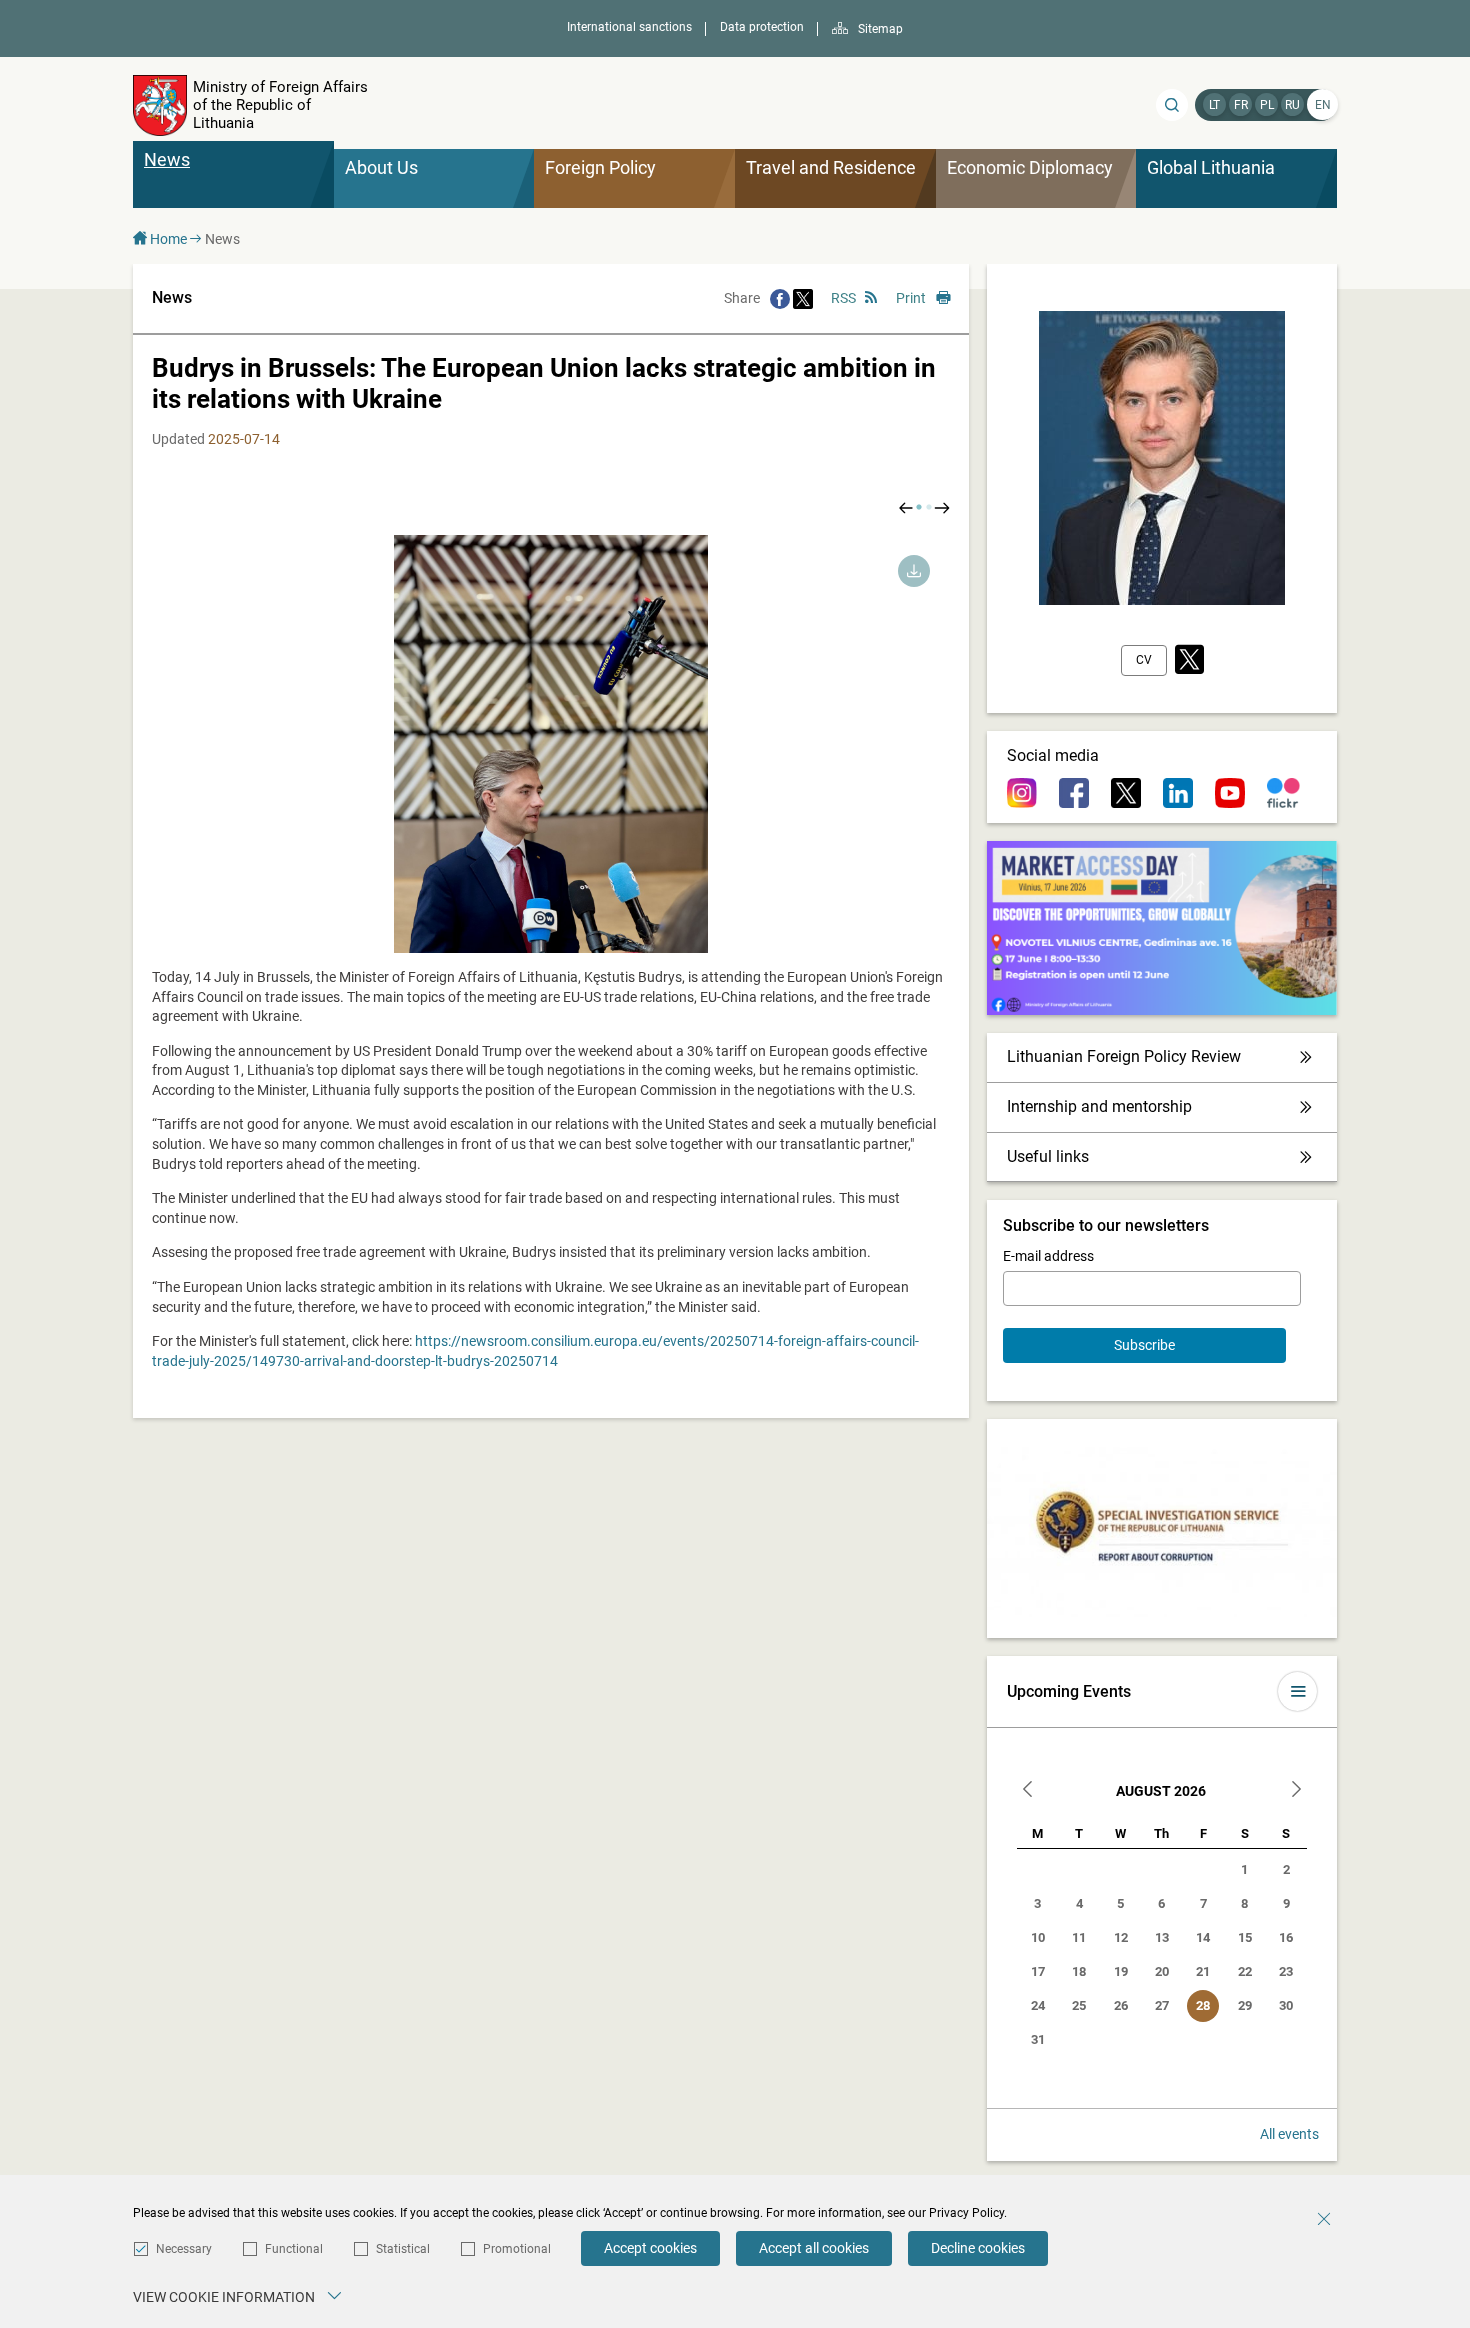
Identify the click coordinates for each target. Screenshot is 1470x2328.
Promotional (517, 2249)
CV (1144, 660)
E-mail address (1048, 1256)
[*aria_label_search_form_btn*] (1172, 105)
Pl (1267, 105)
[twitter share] (803, 298)
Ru (1292, 105)
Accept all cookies (814, 2248)
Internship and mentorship (1099, 1106)
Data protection (762, 27)
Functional (294, 2249)
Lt (1214, 105)
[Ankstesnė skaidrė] (906, 507)
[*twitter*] (1189, 660)
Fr (1241, 105)
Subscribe (1144, 1345)
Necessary (184, 2249)
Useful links (1048, 1156)
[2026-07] (1028, 1791)
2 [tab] (929, 507)
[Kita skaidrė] (942, 507)
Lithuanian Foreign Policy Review (1124, 1056)
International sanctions (629, 27)
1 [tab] (919, 507)
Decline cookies (978, 2248)
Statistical (403, 2249)
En (1323, 105)
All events (1289, 2134)
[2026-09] (1296, 1791)
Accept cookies (650, 2248)
